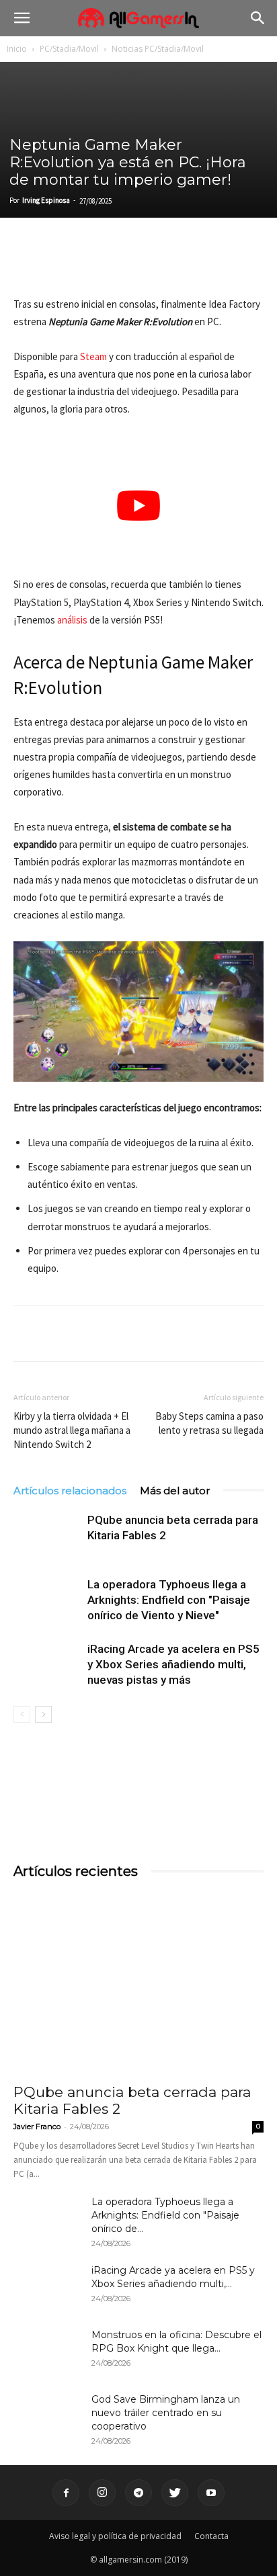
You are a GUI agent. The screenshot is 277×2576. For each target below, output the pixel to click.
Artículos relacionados (70, 1491)
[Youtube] (211, 2493)
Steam (93, 356)
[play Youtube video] (138, 506)
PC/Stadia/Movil (69, 49)
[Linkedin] (89, 264)
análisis (72, 620)
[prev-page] (22, 1714)
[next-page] (43, 1714)
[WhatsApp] (120, 264)
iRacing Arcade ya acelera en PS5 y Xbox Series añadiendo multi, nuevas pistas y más (173, 1664)
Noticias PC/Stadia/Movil (158, 49)
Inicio (17, 49)
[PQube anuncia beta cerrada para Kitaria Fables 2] (47, 1536)
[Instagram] (102, 2493)
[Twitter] (58, 264)
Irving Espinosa (46, 200)
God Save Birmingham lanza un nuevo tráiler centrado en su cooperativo (166, 2413)
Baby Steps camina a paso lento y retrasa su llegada (209, 1423)
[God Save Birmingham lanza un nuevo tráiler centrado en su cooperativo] (47, 2416)
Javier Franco (37, 2127)
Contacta (211, 2536)
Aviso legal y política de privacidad (115, 2536)
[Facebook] (27, 264)
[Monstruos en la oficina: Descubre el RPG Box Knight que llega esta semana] (47, 2352)
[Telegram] (151, 264)
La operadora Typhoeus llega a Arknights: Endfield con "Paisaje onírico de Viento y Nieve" (169, 1600)
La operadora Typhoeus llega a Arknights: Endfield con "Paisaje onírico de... (165, 2215)
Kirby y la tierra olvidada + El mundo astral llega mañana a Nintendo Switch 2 (72, 1430)
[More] (182, 264)
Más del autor (175, 1491)
